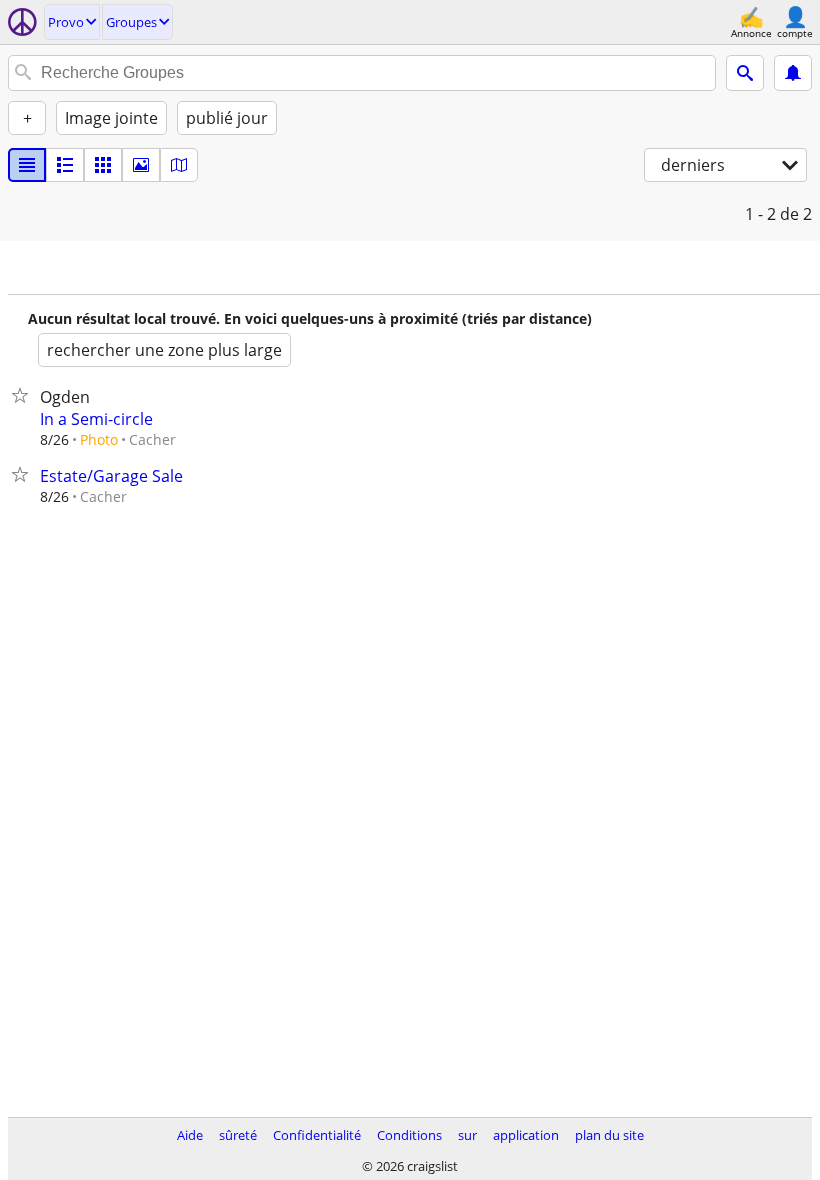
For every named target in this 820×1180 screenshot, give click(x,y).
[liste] (27, 165)
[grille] (103, 165)
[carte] (179, 165)
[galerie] (141, 165)
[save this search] (793, 73)
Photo (99, 439)
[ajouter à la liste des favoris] (24, 395)
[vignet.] (65, 165)
